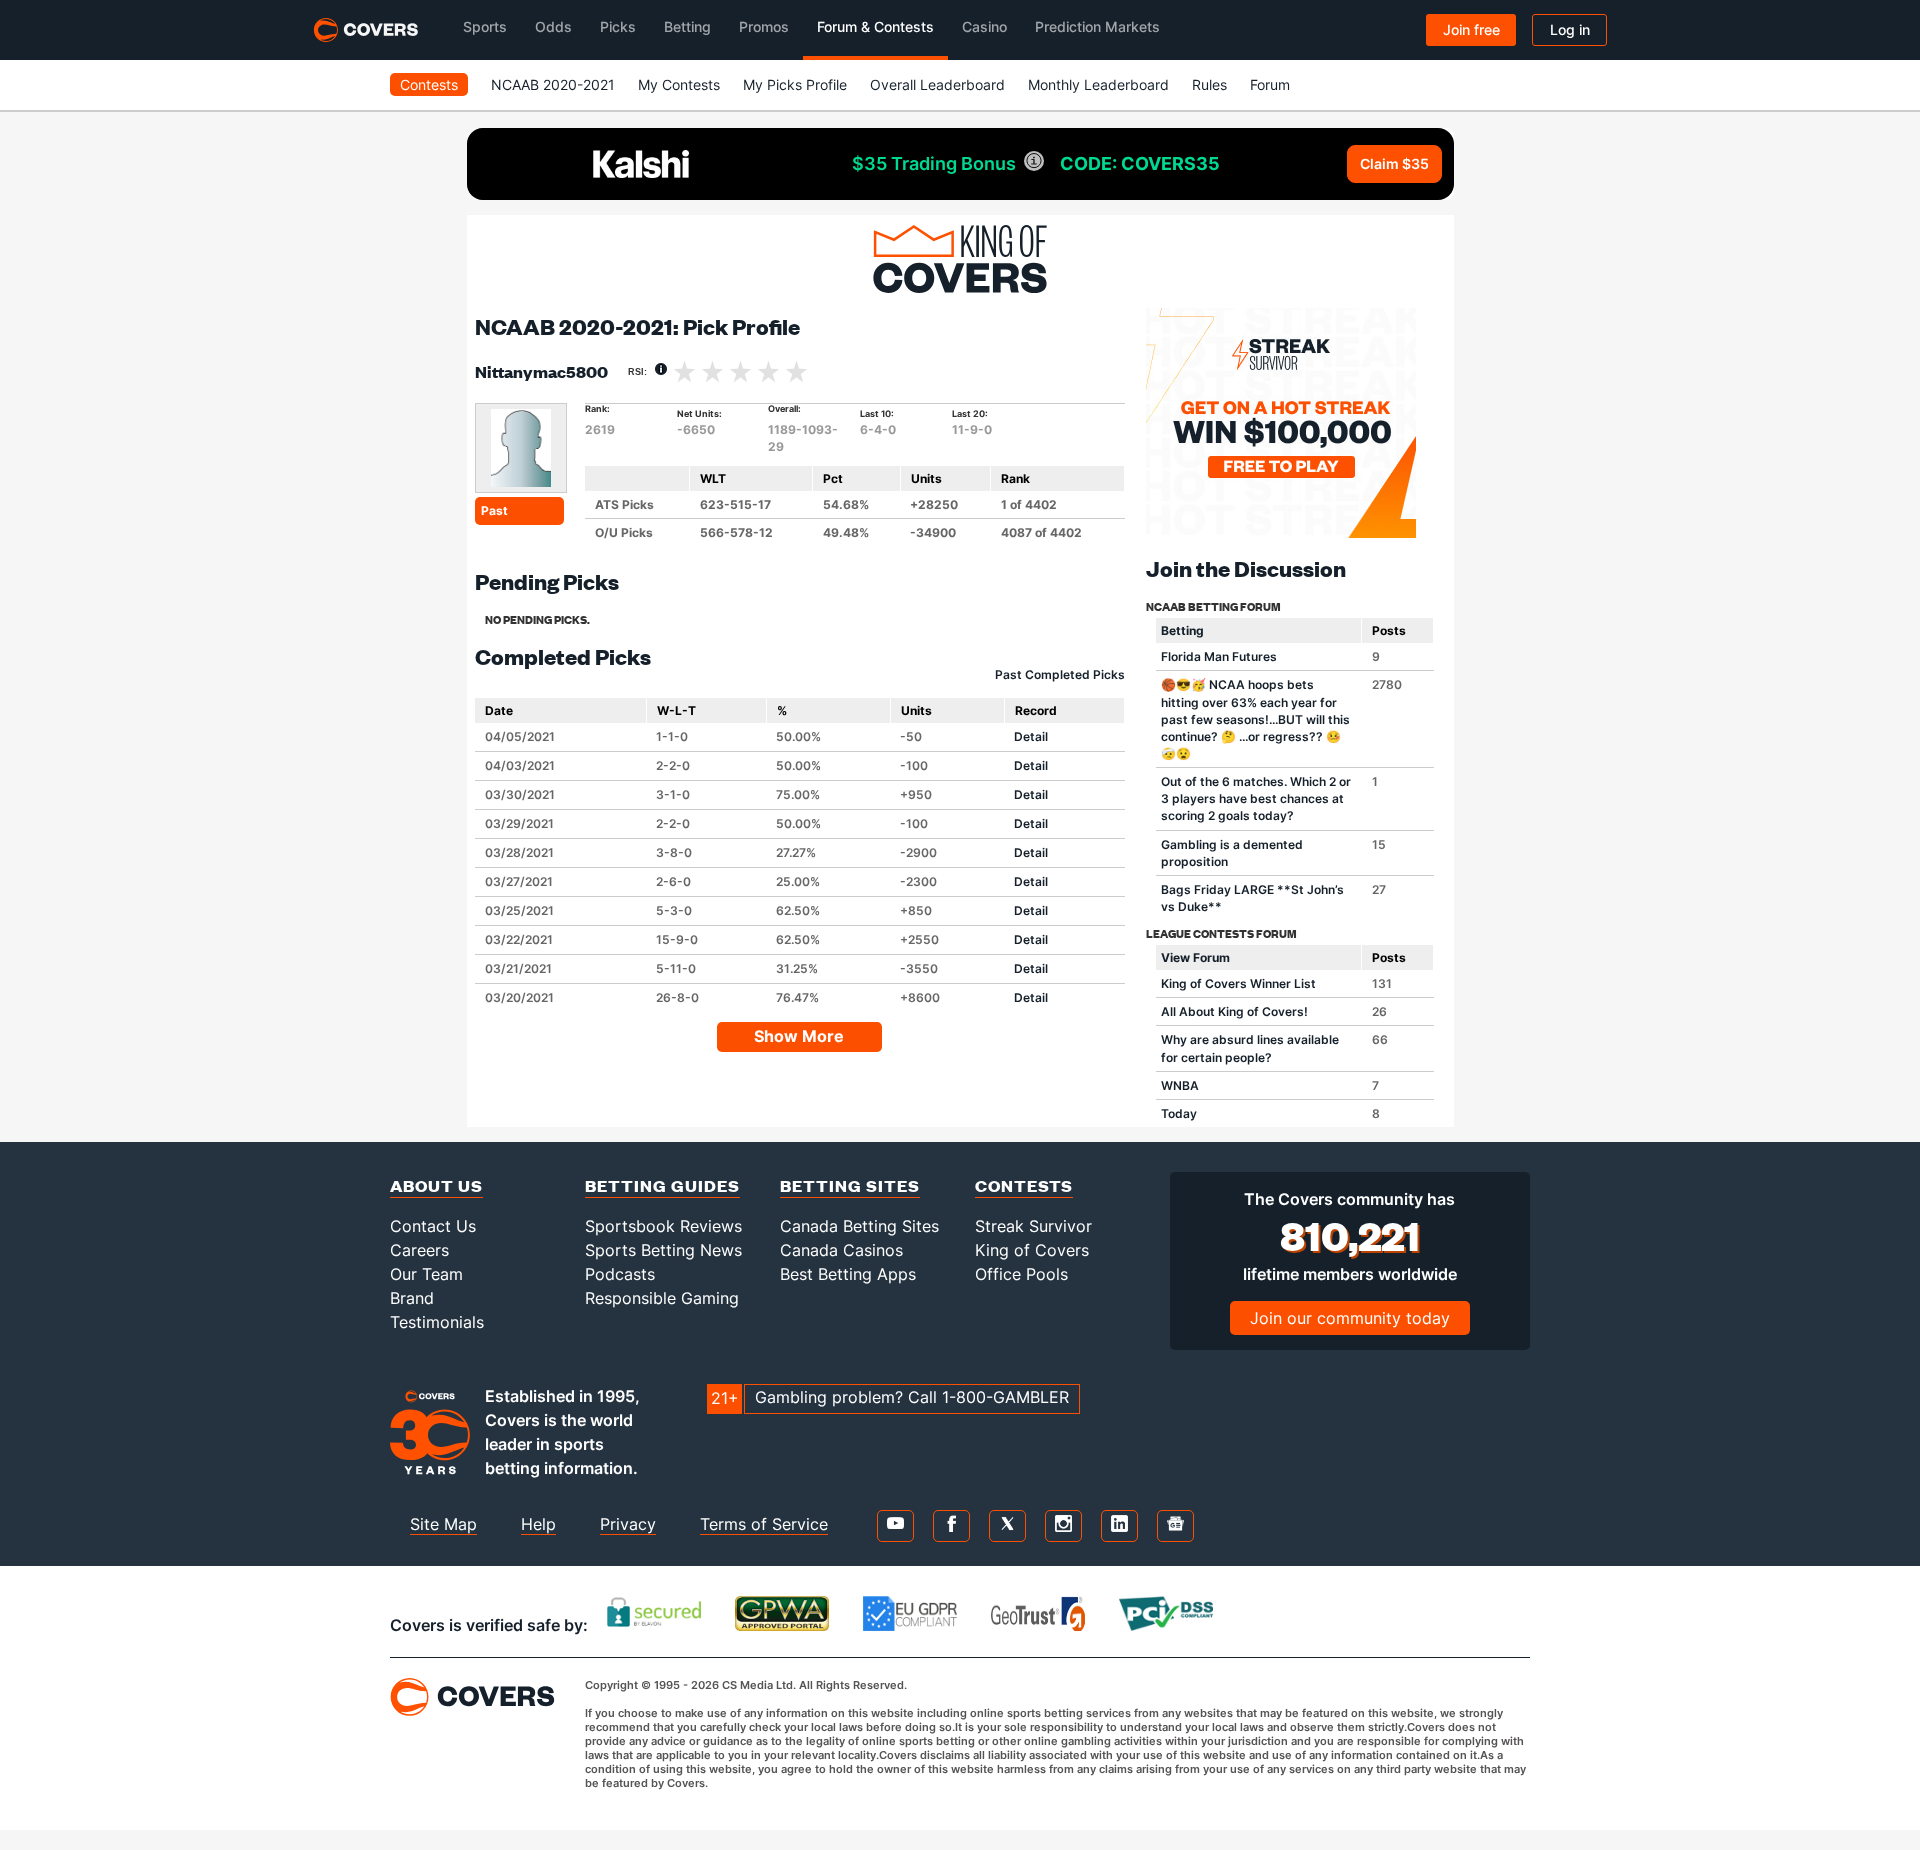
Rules (1209, 84)
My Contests (679, 84)
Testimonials (437, 1322)
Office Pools (1021, 1274)
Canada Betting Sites (859, 1226)
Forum (1270, 84)
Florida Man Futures (1219, 656)
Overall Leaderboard (937, 84)
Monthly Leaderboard (1098, 84)
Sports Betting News (663, 1250)
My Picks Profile (795, 84)
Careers (419, 1250)
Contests (429, 84)
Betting (1182, 630)
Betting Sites (850, 1185)
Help (538, 1524)
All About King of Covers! (1234, 1011)
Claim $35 (1394, 163)
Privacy (628, 1524)
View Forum (1195, 957)
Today (1179, 1113)
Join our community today (1350, 1318)
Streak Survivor (1033, 1226)
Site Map (443, 1524)
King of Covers (1032, 1250)
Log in (1570, 29)
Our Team (426, 1274)
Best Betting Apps (848, 1274)
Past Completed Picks (1060, 674)
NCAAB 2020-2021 (553, 84)
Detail (1031, 736)
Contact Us (433, 1226)
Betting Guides (662, 1185)
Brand (412, 1298)
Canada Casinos (841, 1250)
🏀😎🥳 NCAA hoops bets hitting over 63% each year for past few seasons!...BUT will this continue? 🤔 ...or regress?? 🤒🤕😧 (1255, 719)
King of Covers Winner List (1238, 983)
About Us (436, 1185)
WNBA (1180, 1085)
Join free (1471, 29)
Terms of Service (764, 1524)
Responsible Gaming (662, 1298)
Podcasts (620, 1274)
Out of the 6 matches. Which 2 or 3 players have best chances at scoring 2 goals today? (1256, 798)
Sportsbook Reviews (663, 1226)
